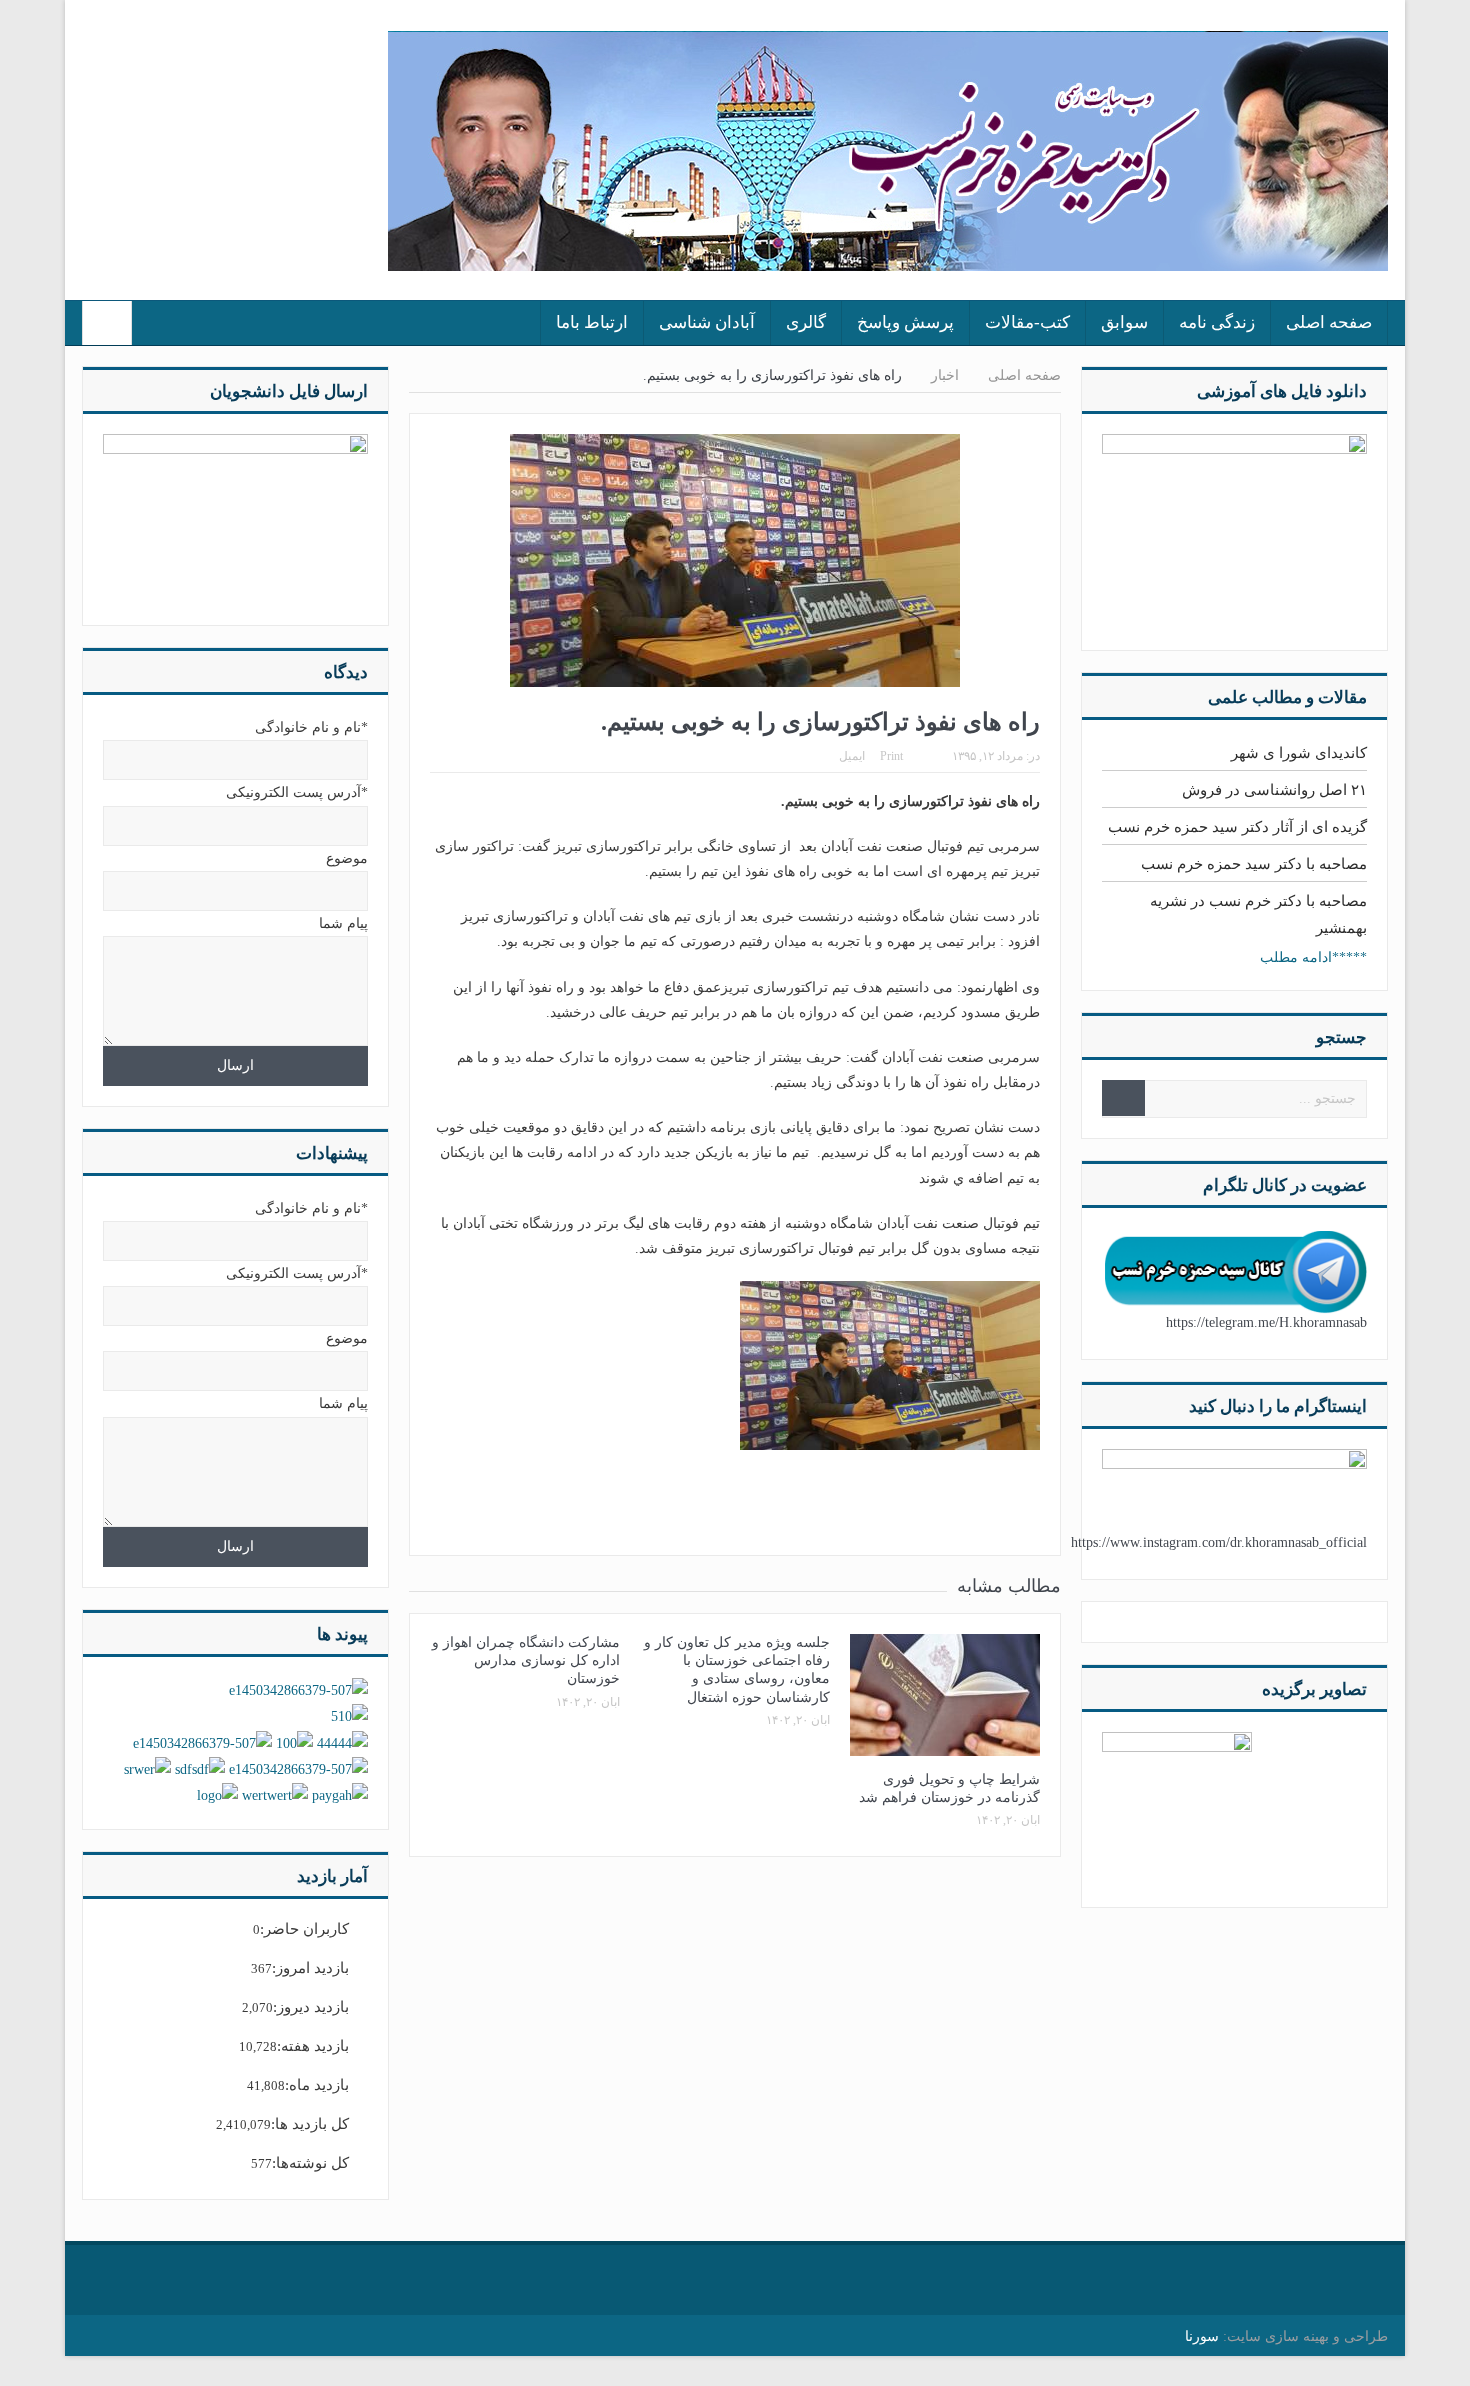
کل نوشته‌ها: (310, 2163)
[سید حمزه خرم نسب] (1177, 1805)
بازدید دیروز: (311, 2007)
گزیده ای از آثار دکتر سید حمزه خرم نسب (1237, 827)
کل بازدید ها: (310, 2124)
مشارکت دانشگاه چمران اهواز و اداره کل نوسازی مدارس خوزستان (526, 1660)
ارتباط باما (592, 322)
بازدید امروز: (310, 1968)
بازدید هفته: (313, 2046)
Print (891, 756)
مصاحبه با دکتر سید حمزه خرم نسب (1254, 864)
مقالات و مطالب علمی (1287, 697)
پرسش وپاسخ (905, 322)
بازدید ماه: (317, 2085)
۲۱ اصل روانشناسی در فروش (1274, 790)
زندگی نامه (1217, 322)
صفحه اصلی (1329, 322)
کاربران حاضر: (304, 1929)
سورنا (1202, 2336)
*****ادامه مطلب (1313, 957)
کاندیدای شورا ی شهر (1299, 753)
